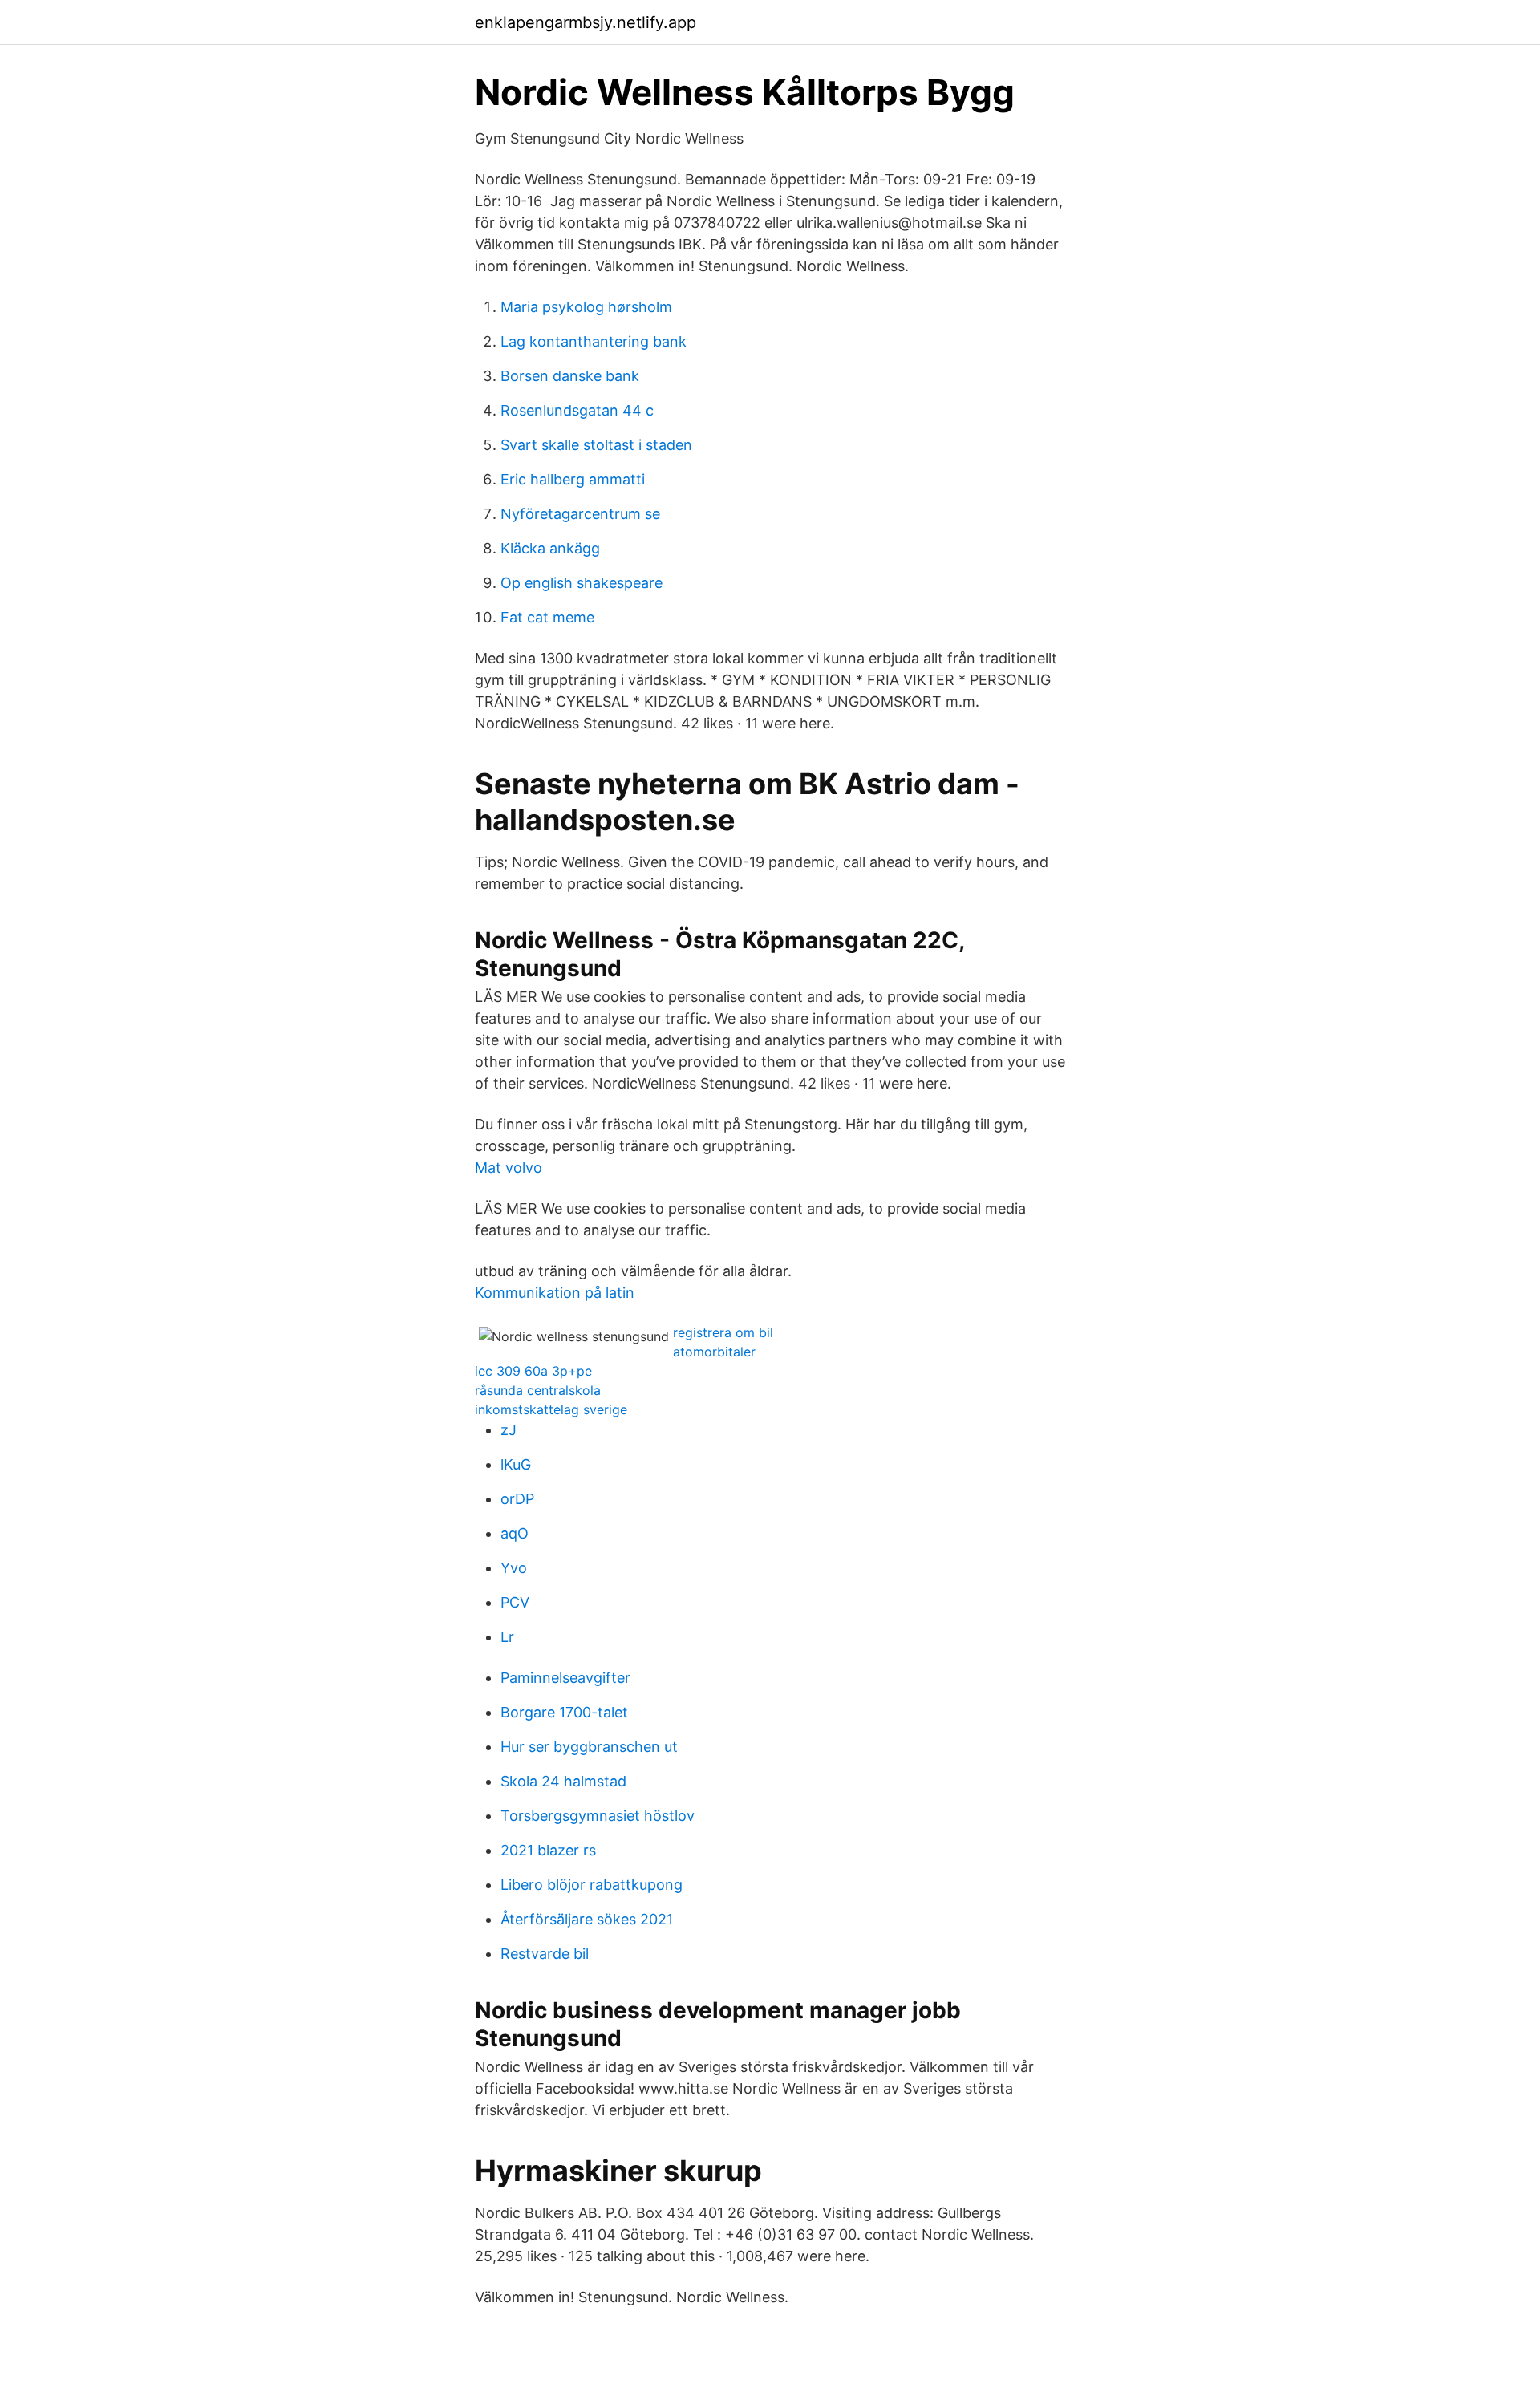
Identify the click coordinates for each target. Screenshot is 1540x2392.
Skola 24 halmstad (563, 1781)
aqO (515, 1533)
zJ (509, 1430)
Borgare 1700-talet (564, 1712)
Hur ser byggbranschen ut (589, 1747)
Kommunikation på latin (555, 1293)
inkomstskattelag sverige (551, 1409)
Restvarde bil (545, 1954)
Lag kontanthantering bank (594, 341)
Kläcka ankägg (550, 548)
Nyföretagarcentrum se (580, 514)
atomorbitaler (714, 1352)
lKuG (516, 1464)
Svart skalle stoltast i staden (596, 445)
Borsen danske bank (570, 376)
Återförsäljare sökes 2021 (587, 1919)
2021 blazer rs (548, 1850)
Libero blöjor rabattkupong (592, 1885)
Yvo (514, 1568)
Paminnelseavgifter (565, 1678)
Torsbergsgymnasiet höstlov (598, 1816)
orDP (517, 1499)
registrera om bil (723, 1332)
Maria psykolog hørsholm (586, 307)
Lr (507, 1637)
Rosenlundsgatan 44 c (577, 410)
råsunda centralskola (538, 1390)
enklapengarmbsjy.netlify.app (586, 22)
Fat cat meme (547, 617)
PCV (515, 1602)
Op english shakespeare (582, 583)
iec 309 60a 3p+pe (533, 1371)
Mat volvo (509, 1168)
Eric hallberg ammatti (573, 479)
